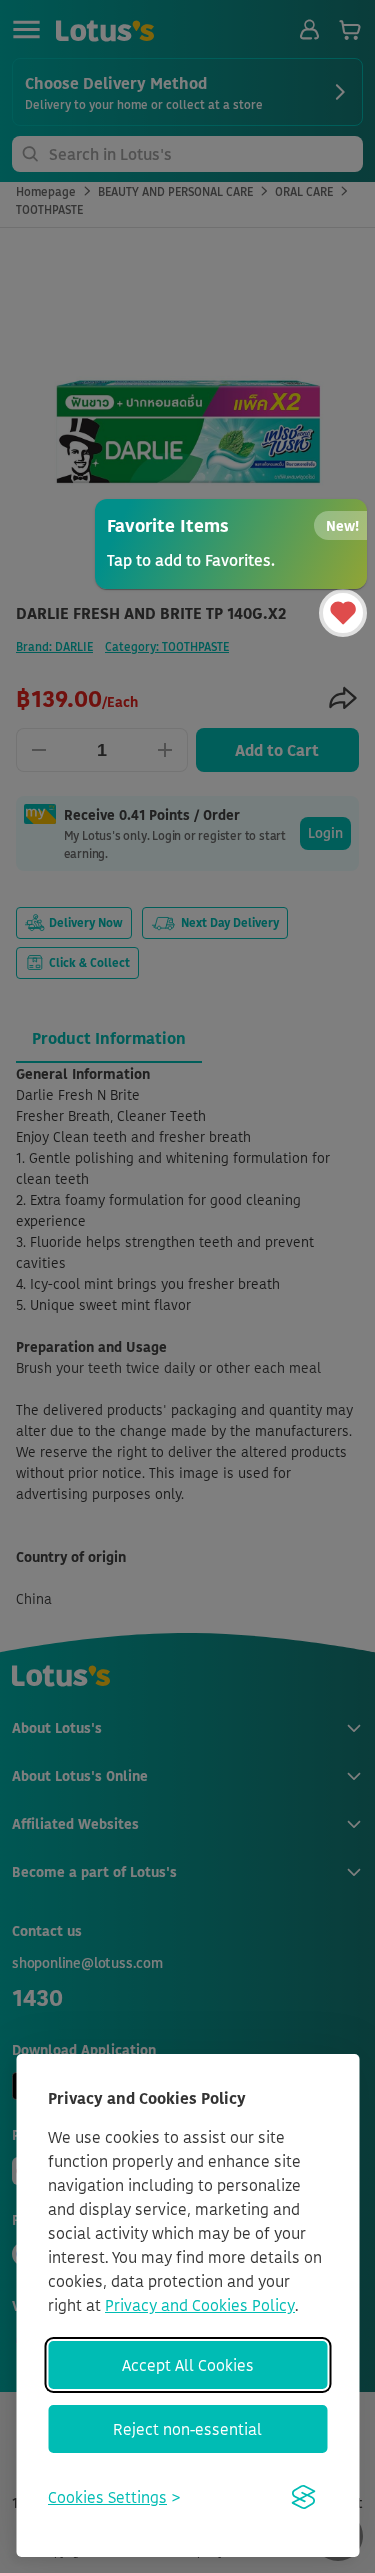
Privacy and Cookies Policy (200, 2305)
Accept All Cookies (188, 2365)
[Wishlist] (343, 613)
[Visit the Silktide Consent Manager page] (303, 2497)
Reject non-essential (187, 2429)
